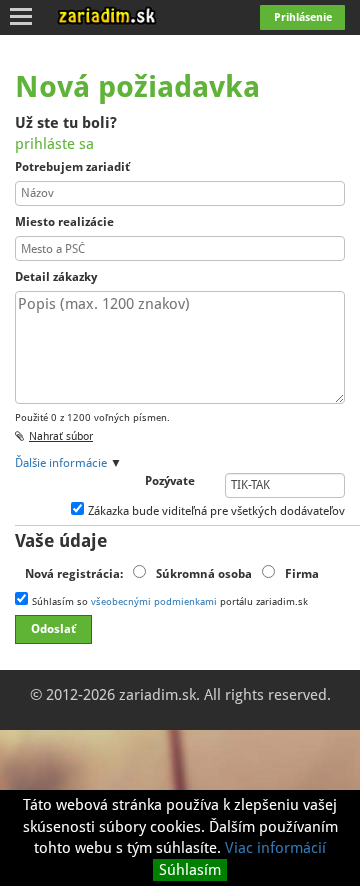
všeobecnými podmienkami (154, 601)
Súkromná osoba (204, 574)
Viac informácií (275, 848)
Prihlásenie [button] (303, 17)
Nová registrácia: (74, 574)
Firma (302, 574)
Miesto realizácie (64, 222)
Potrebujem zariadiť (72, 167)
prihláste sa (54, 144)
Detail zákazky (56, 277)
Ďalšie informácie (61, 463)
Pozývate (170, 481)
